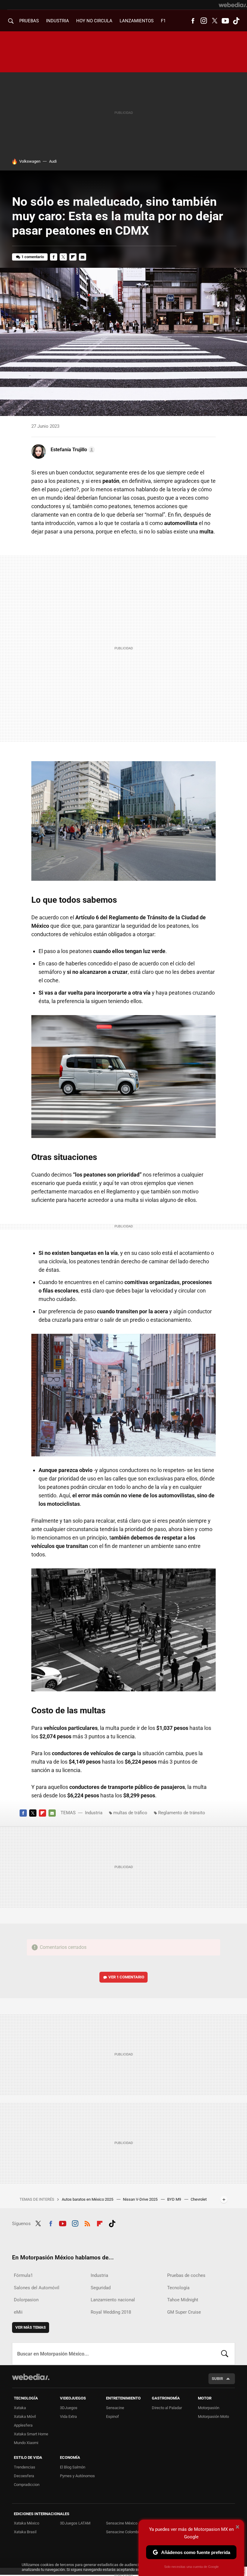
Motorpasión (209, 2408)
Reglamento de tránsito (182, 1813)
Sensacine (115, 2408)
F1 (163, 21)
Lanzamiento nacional (113, 2300)
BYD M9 (175, 2199)
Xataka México (27, 2523)
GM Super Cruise (184, 2312)
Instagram (204, 21)
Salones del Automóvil (37, 2288)
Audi (53, 161)
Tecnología (178, 2288)
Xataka (20, 2408)
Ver (126, 1977)
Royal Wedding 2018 (111, 2312)
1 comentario (33, 257)
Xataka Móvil (25, 2417)
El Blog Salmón (73, 2467)
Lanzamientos (137, 21)
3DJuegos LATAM (75, 2523)
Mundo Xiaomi (26, 2443)
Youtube (225, 21)
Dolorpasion (26, 2300)
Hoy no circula (94, 21)
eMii (18, 2312)
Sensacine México (122, 2523)
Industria (58, 21)
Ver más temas (31, 2327)
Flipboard (73, 257)
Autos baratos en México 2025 (88, 2199)
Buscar (225, 2354)
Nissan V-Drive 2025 (141, 2199)
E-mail (83, 257)
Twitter (214, 21)
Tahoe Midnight (183, 2300)
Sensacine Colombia (123, 2532)
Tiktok (236, 21)
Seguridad (101, 2288)
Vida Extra (68, 2417)
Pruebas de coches (186, 2275)
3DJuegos (69, 2408)
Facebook (193, 21)
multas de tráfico (130, 1813)
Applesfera (23, 2425)
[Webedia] (233, 5)
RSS (87, 2223)
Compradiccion (27, 2485)
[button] (72, 450)
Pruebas (29, 21)
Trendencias (25, 2467)
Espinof (113, 2417)
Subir (217, 2379)
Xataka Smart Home (31, 2434)
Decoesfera (24, 2476)
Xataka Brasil (25, 2532)
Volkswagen (30, 161)
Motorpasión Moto (213, 2417)
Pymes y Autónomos (77, 2476)
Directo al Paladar (167, 2408)
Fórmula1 (23, 2275)
